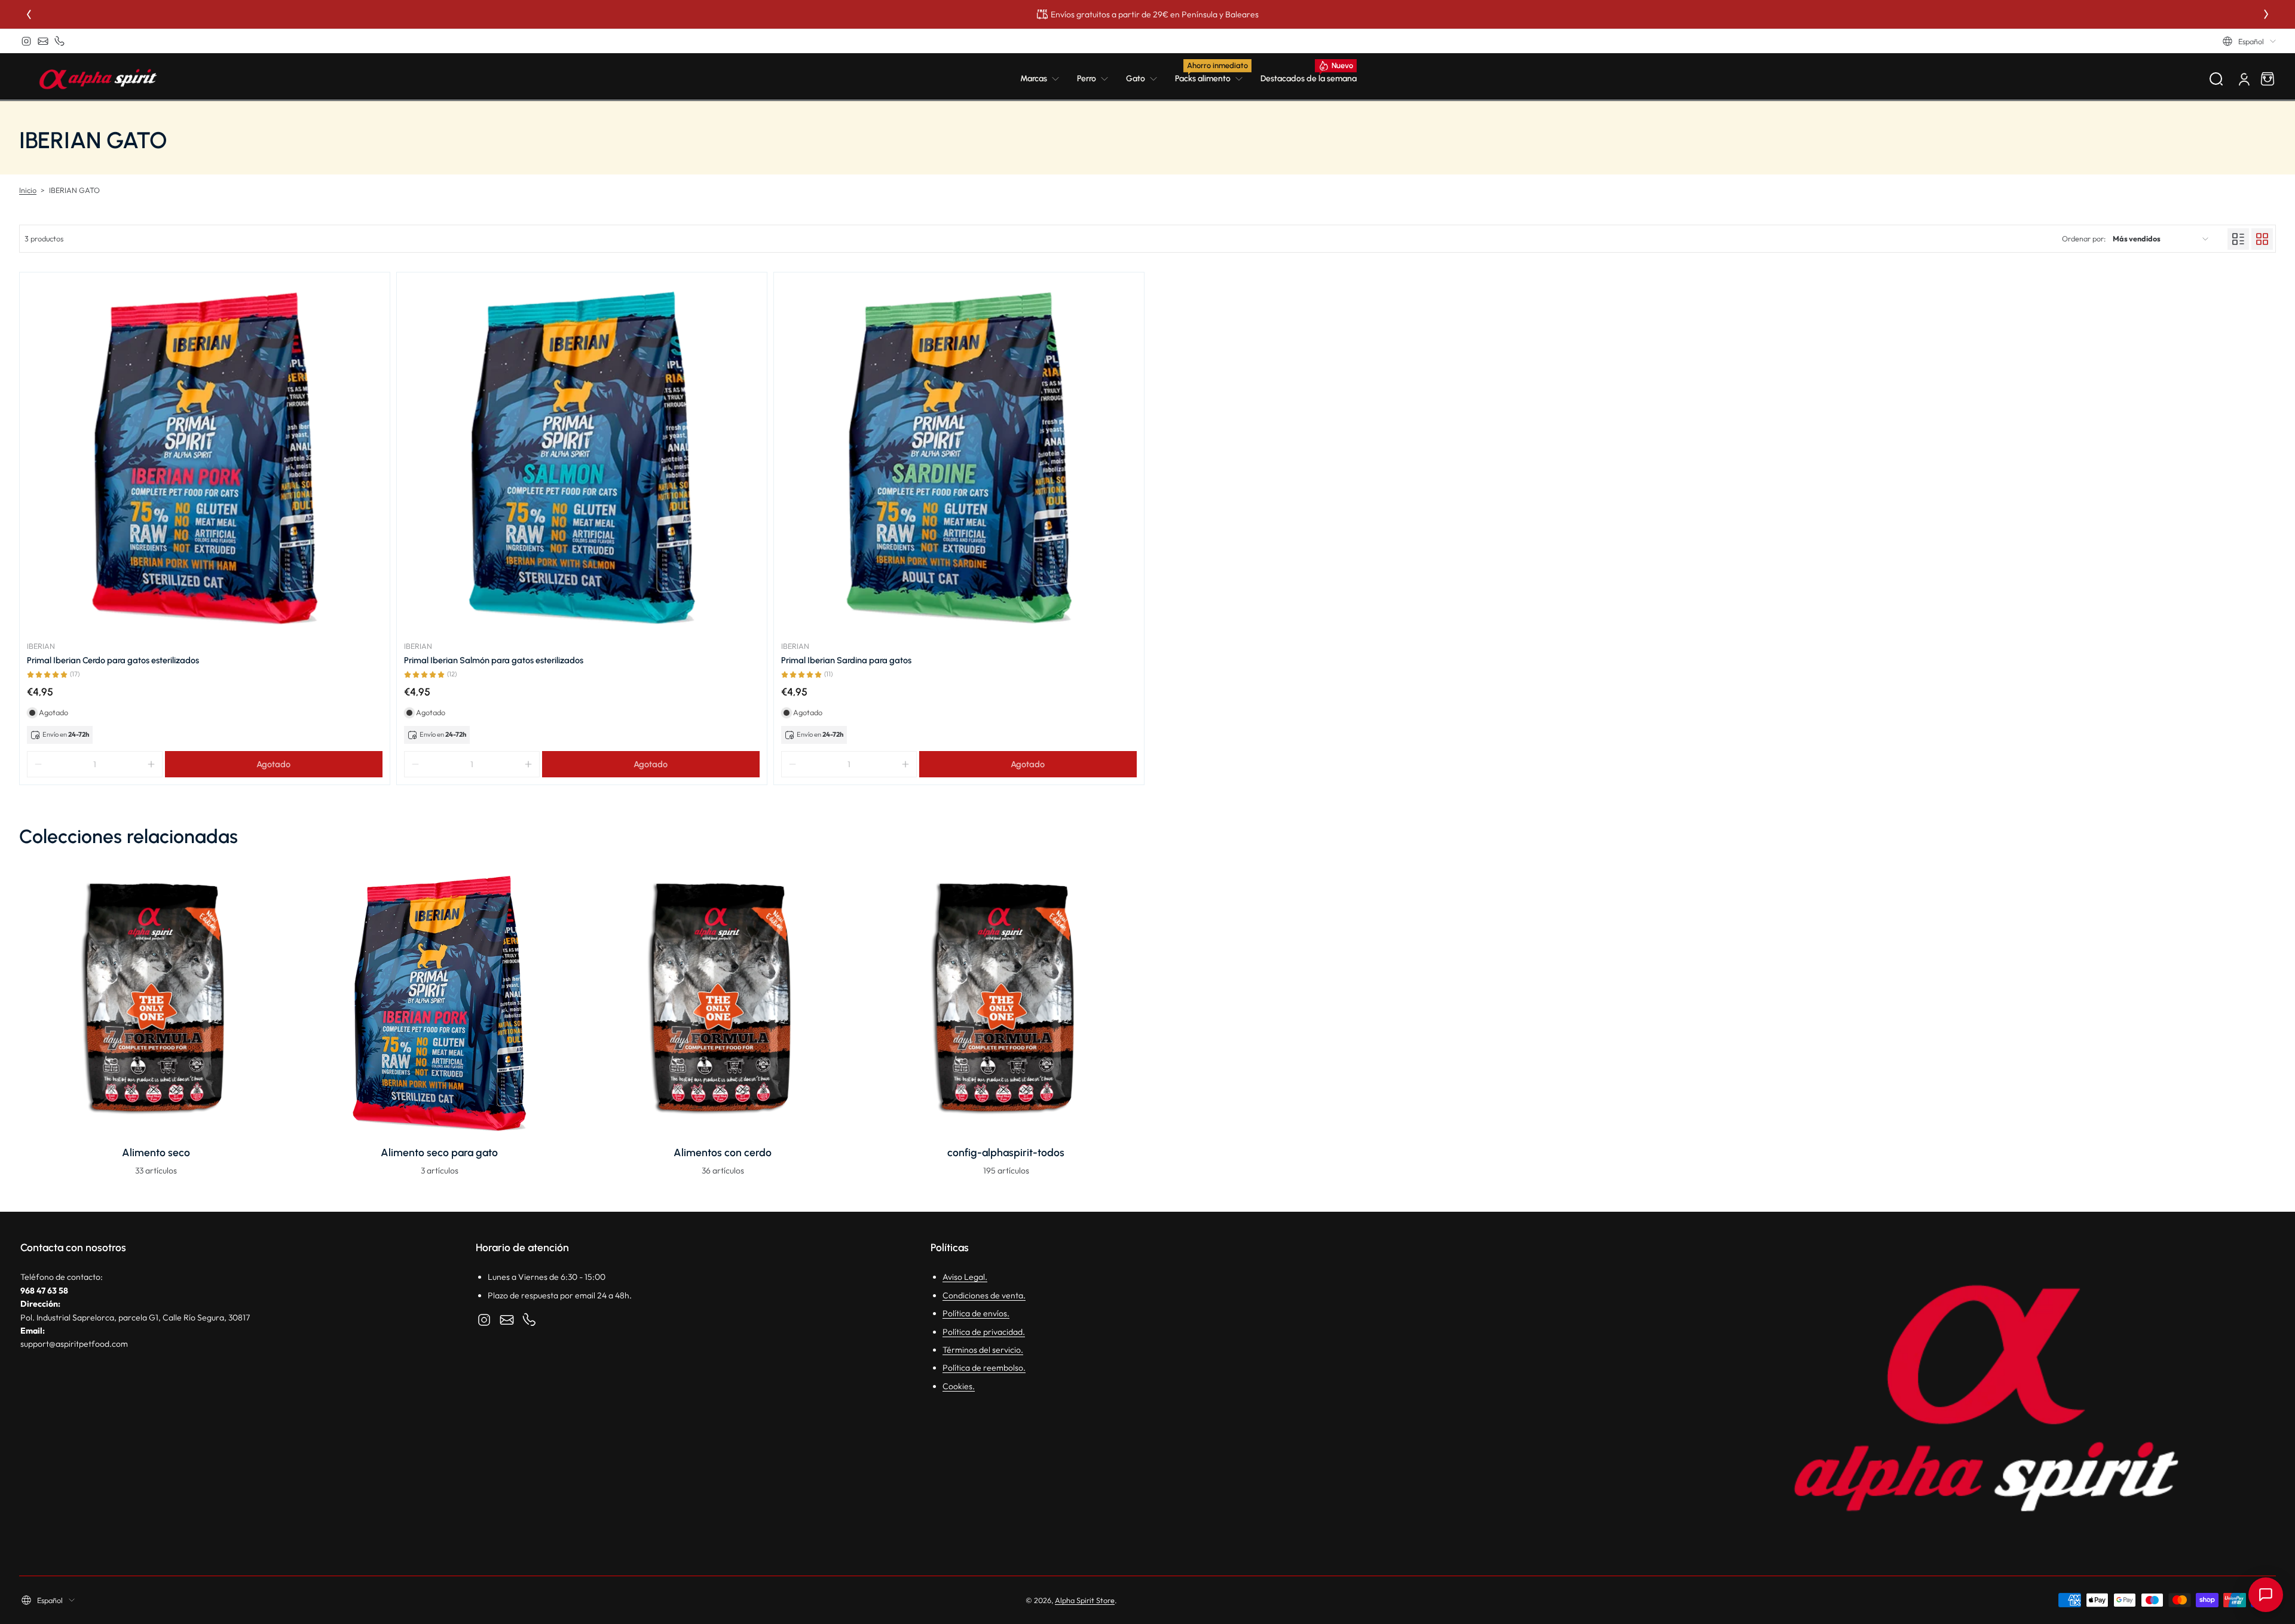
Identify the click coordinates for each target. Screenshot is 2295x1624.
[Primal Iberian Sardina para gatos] (959, 457)
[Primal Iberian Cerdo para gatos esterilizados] (205, 457)
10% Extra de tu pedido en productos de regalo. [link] (1147, 14)
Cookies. (959, 1386)
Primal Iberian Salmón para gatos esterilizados (494, 660)
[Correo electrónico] (43, 41)
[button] (2249, 41)
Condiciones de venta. (984, 1295)
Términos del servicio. (983, 1350)
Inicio (28, 190)
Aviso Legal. (965, 1277)
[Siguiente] (2266, 14)
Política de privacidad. (984, 1332)
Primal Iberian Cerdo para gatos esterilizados (113, 660)
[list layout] (2238, 239)
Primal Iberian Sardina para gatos (846, 660)
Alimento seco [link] (156, 1152)
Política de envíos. (976, 1313)
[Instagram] (26, 41)
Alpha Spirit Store (1085, 1600)
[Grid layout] (2262, 239)
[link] (1044, 79)
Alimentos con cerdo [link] (723, 1152)
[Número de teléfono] (60, 41)
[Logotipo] (98, 79)
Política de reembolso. (984, 1368)
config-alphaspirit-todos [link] (1006, 1152)
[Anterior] (29, 14)
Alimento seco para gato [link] (439, 1152)
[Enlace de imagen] (156, 1024)
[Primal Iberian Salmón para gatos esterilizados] (582, 457)
